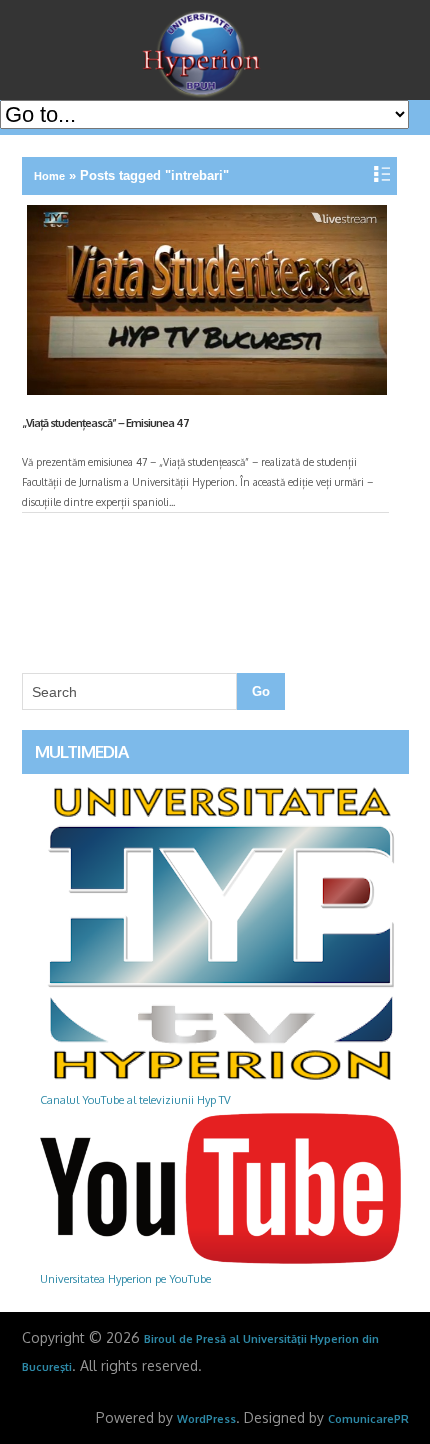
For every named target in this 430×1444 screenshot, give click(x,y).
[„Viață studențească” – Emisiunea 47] (204, 304)
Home (49, 176)
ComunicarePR (368, 1419)
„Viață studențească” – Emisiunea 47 (105, 423)
